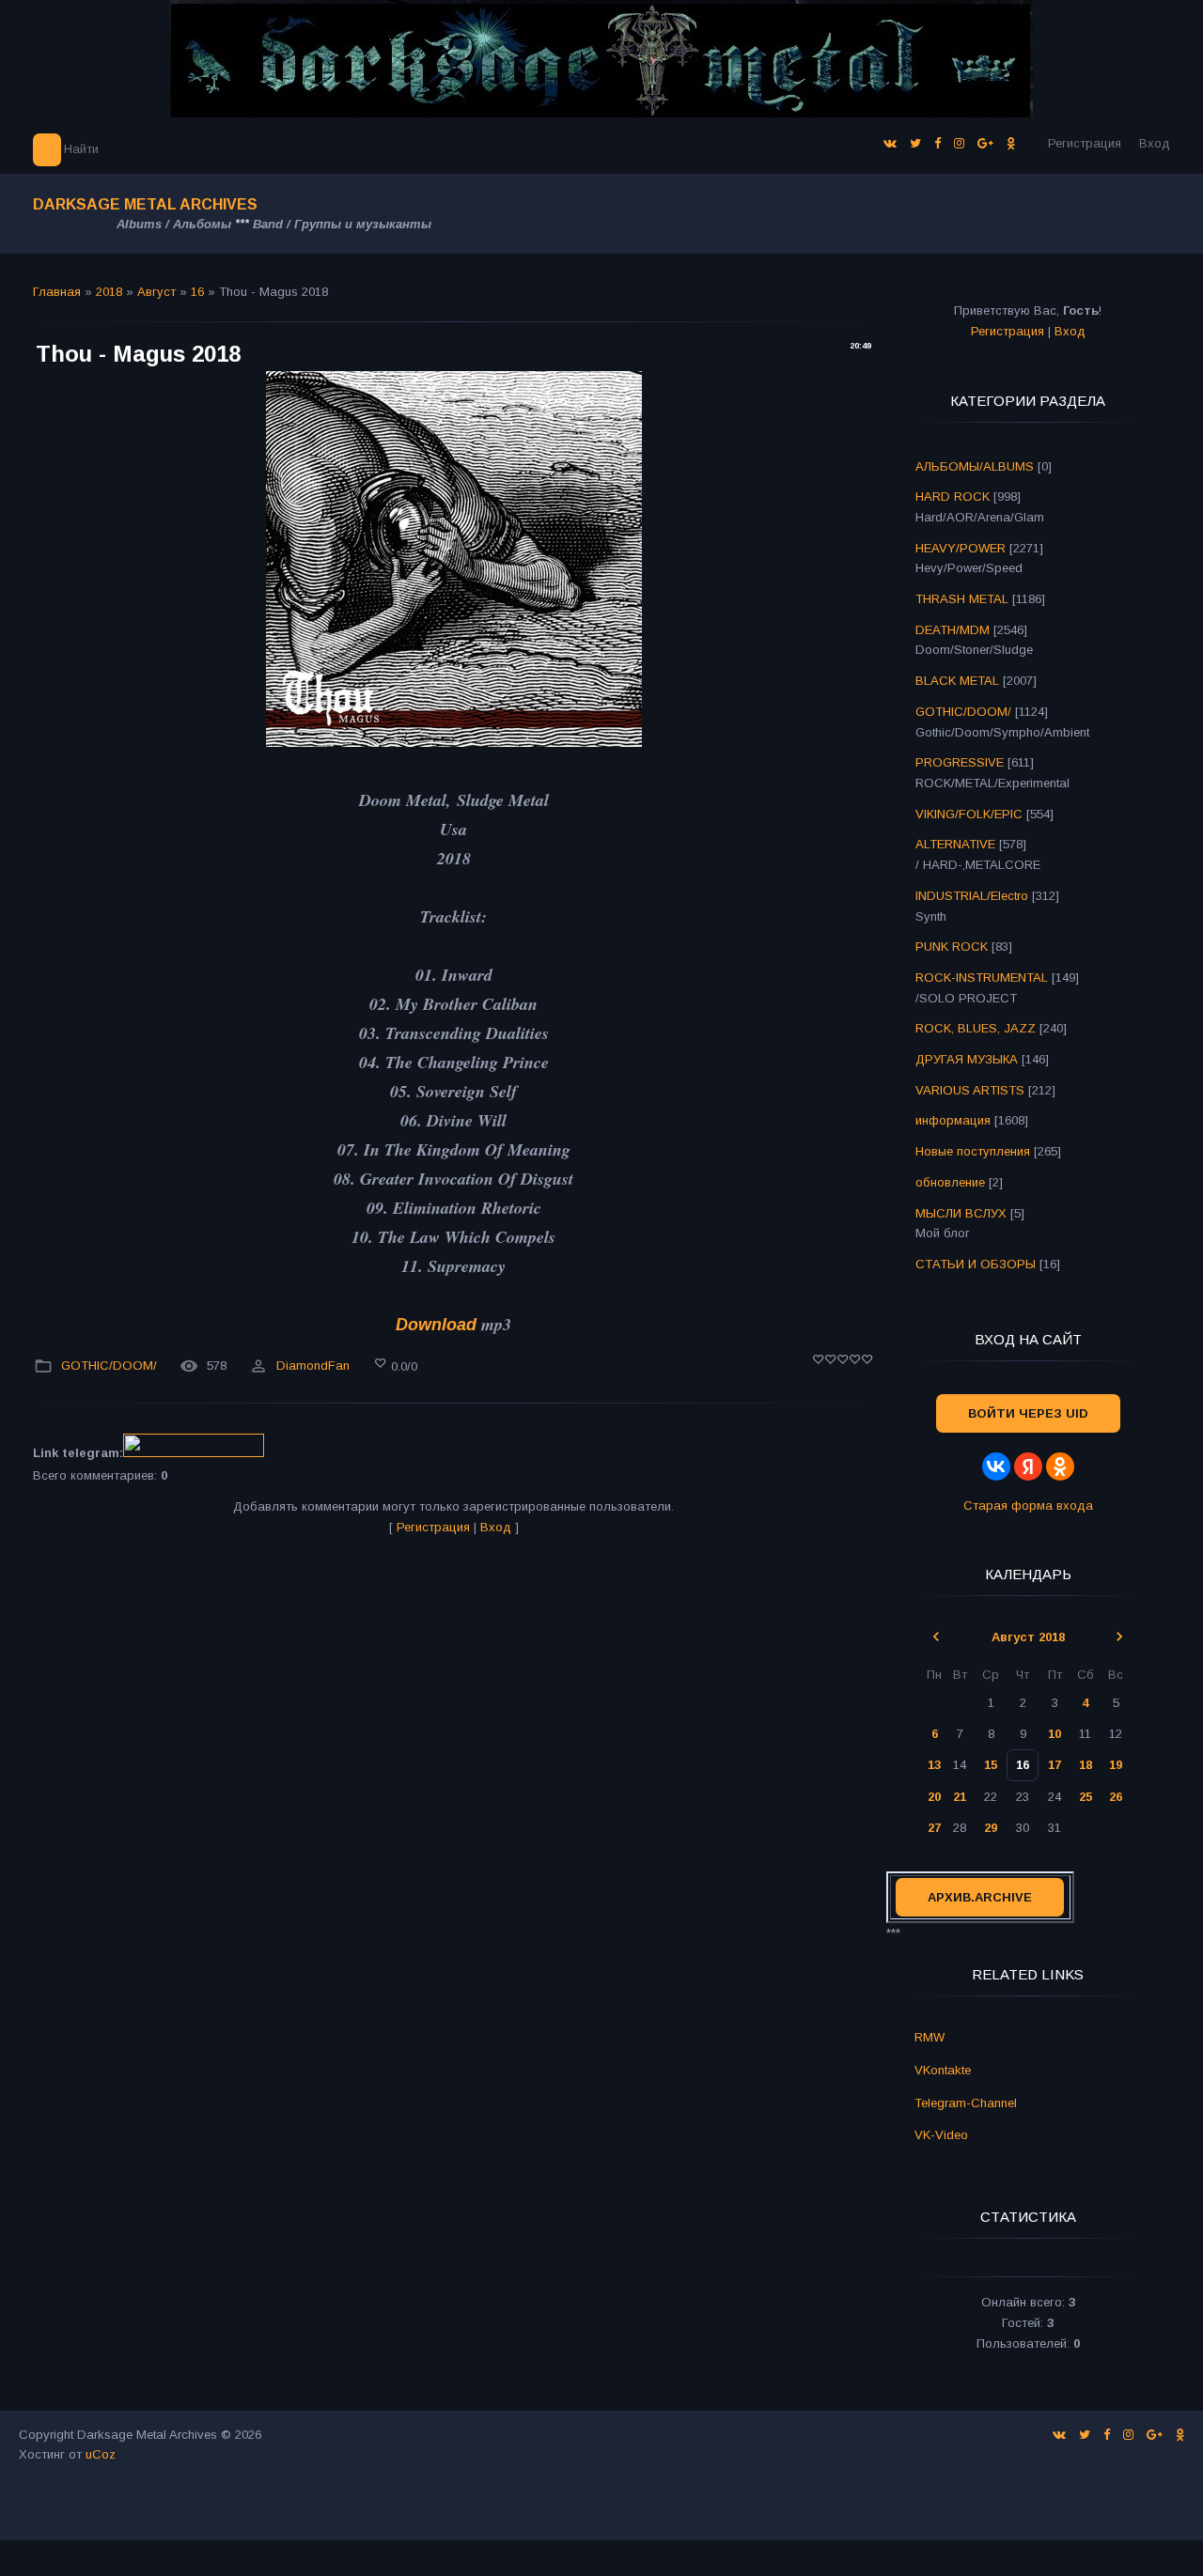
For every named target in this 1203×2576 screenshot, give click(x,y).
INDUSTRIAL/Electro (972, 896)
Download (436, 1325)
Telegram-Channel (966, 2103)
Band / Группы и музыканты (342, 224)
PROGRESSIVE (960, 762)
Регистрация (1085, 143)
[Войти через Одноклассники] (1060, 1466)
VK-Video (941, 2135)
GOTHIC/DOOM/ (109, 1366)
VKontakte (943, 2070)
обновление (950, 1182)
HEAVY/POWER (961, 548)
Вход (1155, 143)
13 (934, 1765)
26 (1116, 1797)
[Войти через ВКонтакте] (996, 1466)
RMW (930, 2037)
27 (934, 1828)
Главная (57, 292)
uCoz (101, 2454)
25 (1086, 1797)
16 (197, 292)
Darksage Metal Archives (145, 204)
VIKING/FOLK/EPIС (969, 814)
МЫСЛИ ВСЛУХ (961, 1213)
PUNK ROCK (952, 947)
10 (1055, 1734)
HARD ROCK (953, 497)
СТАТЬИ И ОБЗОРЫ (976, 1264)
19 (1116, 1765)
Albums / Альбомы (174, 224)
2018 (109, 292)
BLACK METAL (957, 681)
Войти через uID (1028, 1413)
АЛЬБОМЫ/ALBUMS (975, 466)
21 (960, 1797)
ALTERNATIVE (955, 844)
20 (934, 1797)
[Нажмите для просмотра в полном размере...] (454, 741)
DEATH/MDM (953, 630)
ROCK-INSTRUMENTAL (982, 978)
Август (156, 292)
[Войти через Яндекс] (1028, 1466)
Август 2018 (1028, 1637)
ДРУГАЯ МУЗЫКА (967, 1059)
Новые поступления (973, 1151)
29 (991, 1828)
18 (1086, 1765)
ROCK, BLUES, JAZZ (976, 1028)
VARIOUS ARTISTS (970, 1090)
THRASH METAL (962, 599)
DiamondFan (313, 1366)
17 (1055, 1765)
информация (953, 1120)
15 (991, 1765)
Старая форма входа (1028, 1505)
